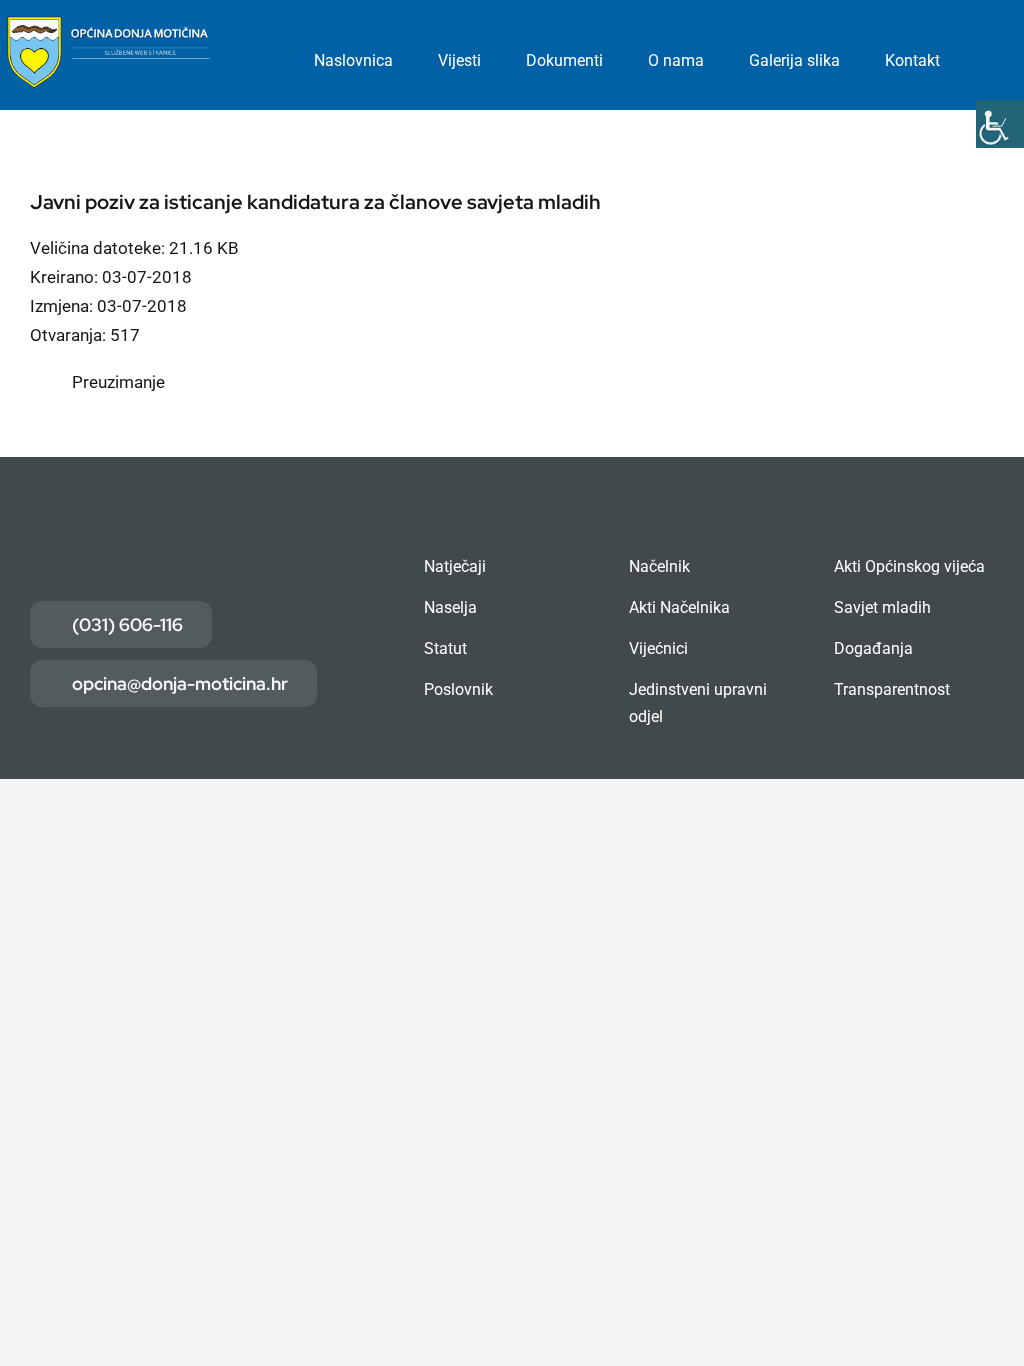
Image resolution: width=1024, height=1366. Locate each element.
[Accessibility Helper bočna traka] (1000, 124)
